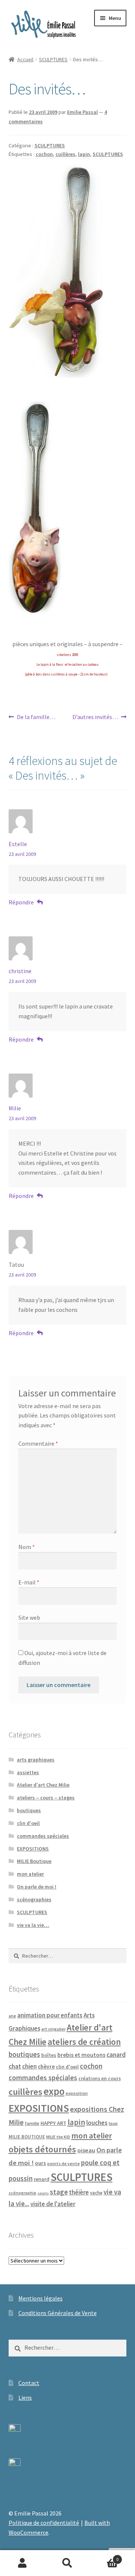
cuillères (65, 154)
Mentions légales (40, 2298)
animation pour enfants (50, 2015)
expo (54, 2091)
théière (79, 2192)
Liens (25, 2397)
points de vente (64, 2163)
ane (12, 2016)
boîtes (49, 2055)
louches (97, 2123)
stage (59, 2192)
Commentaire (38, 1443)
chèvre (46, 2066)
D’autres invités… (95, 717)
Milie (15, 1108)
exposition (77, 2093)
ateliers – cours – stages (46, 1798)
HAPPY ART (53, 2123)
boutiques (29, 1810)
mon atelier (30, 1874)
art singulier (53, 2029)
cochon (44, 154)
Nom (27, 1547)
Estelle (18, 844)
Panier (104, 2557)
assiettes (28, 1772)
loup (113, 2123)
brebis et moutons (81, 2055)
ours (40, 2163)
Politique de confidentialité (44, 2523)
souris (43, 2193)
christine (20, 971)
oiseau (86, 2150)
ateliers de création (84, 2042)
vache (96, 2193)
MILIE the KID (58, 2137)
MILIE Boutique (34, 1861)
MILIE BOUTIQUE (27, 2137)
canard (116, 2055)
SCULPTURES (53, 59)
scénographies (34, 1899)
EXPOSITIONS (33, 1849)
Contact (29, 2383)
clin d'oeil (28, 1823)
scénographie (22, 2193)
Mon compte (22, 2563)
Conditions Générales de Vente (58, 2313)
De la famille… (36, 717)
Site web (29, 1617)
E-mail (29, 1582)
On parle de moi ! (37, 1887)
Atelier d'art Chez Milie (43, 1785)
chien (29, 2066)
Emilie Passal (82, 112)
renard (42, 2179)
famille (32, 2123)
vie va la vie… (33, 1925)
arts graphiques (36, 1760)
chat (15, 2066)
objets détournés (42, 2149)
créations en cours (100, 2079)
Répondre (21, 902)
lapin (84, 154)
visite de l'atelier (53, 2204)
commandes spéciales (43, 1836)
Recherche (67, 2563)
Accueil (25, 59)
